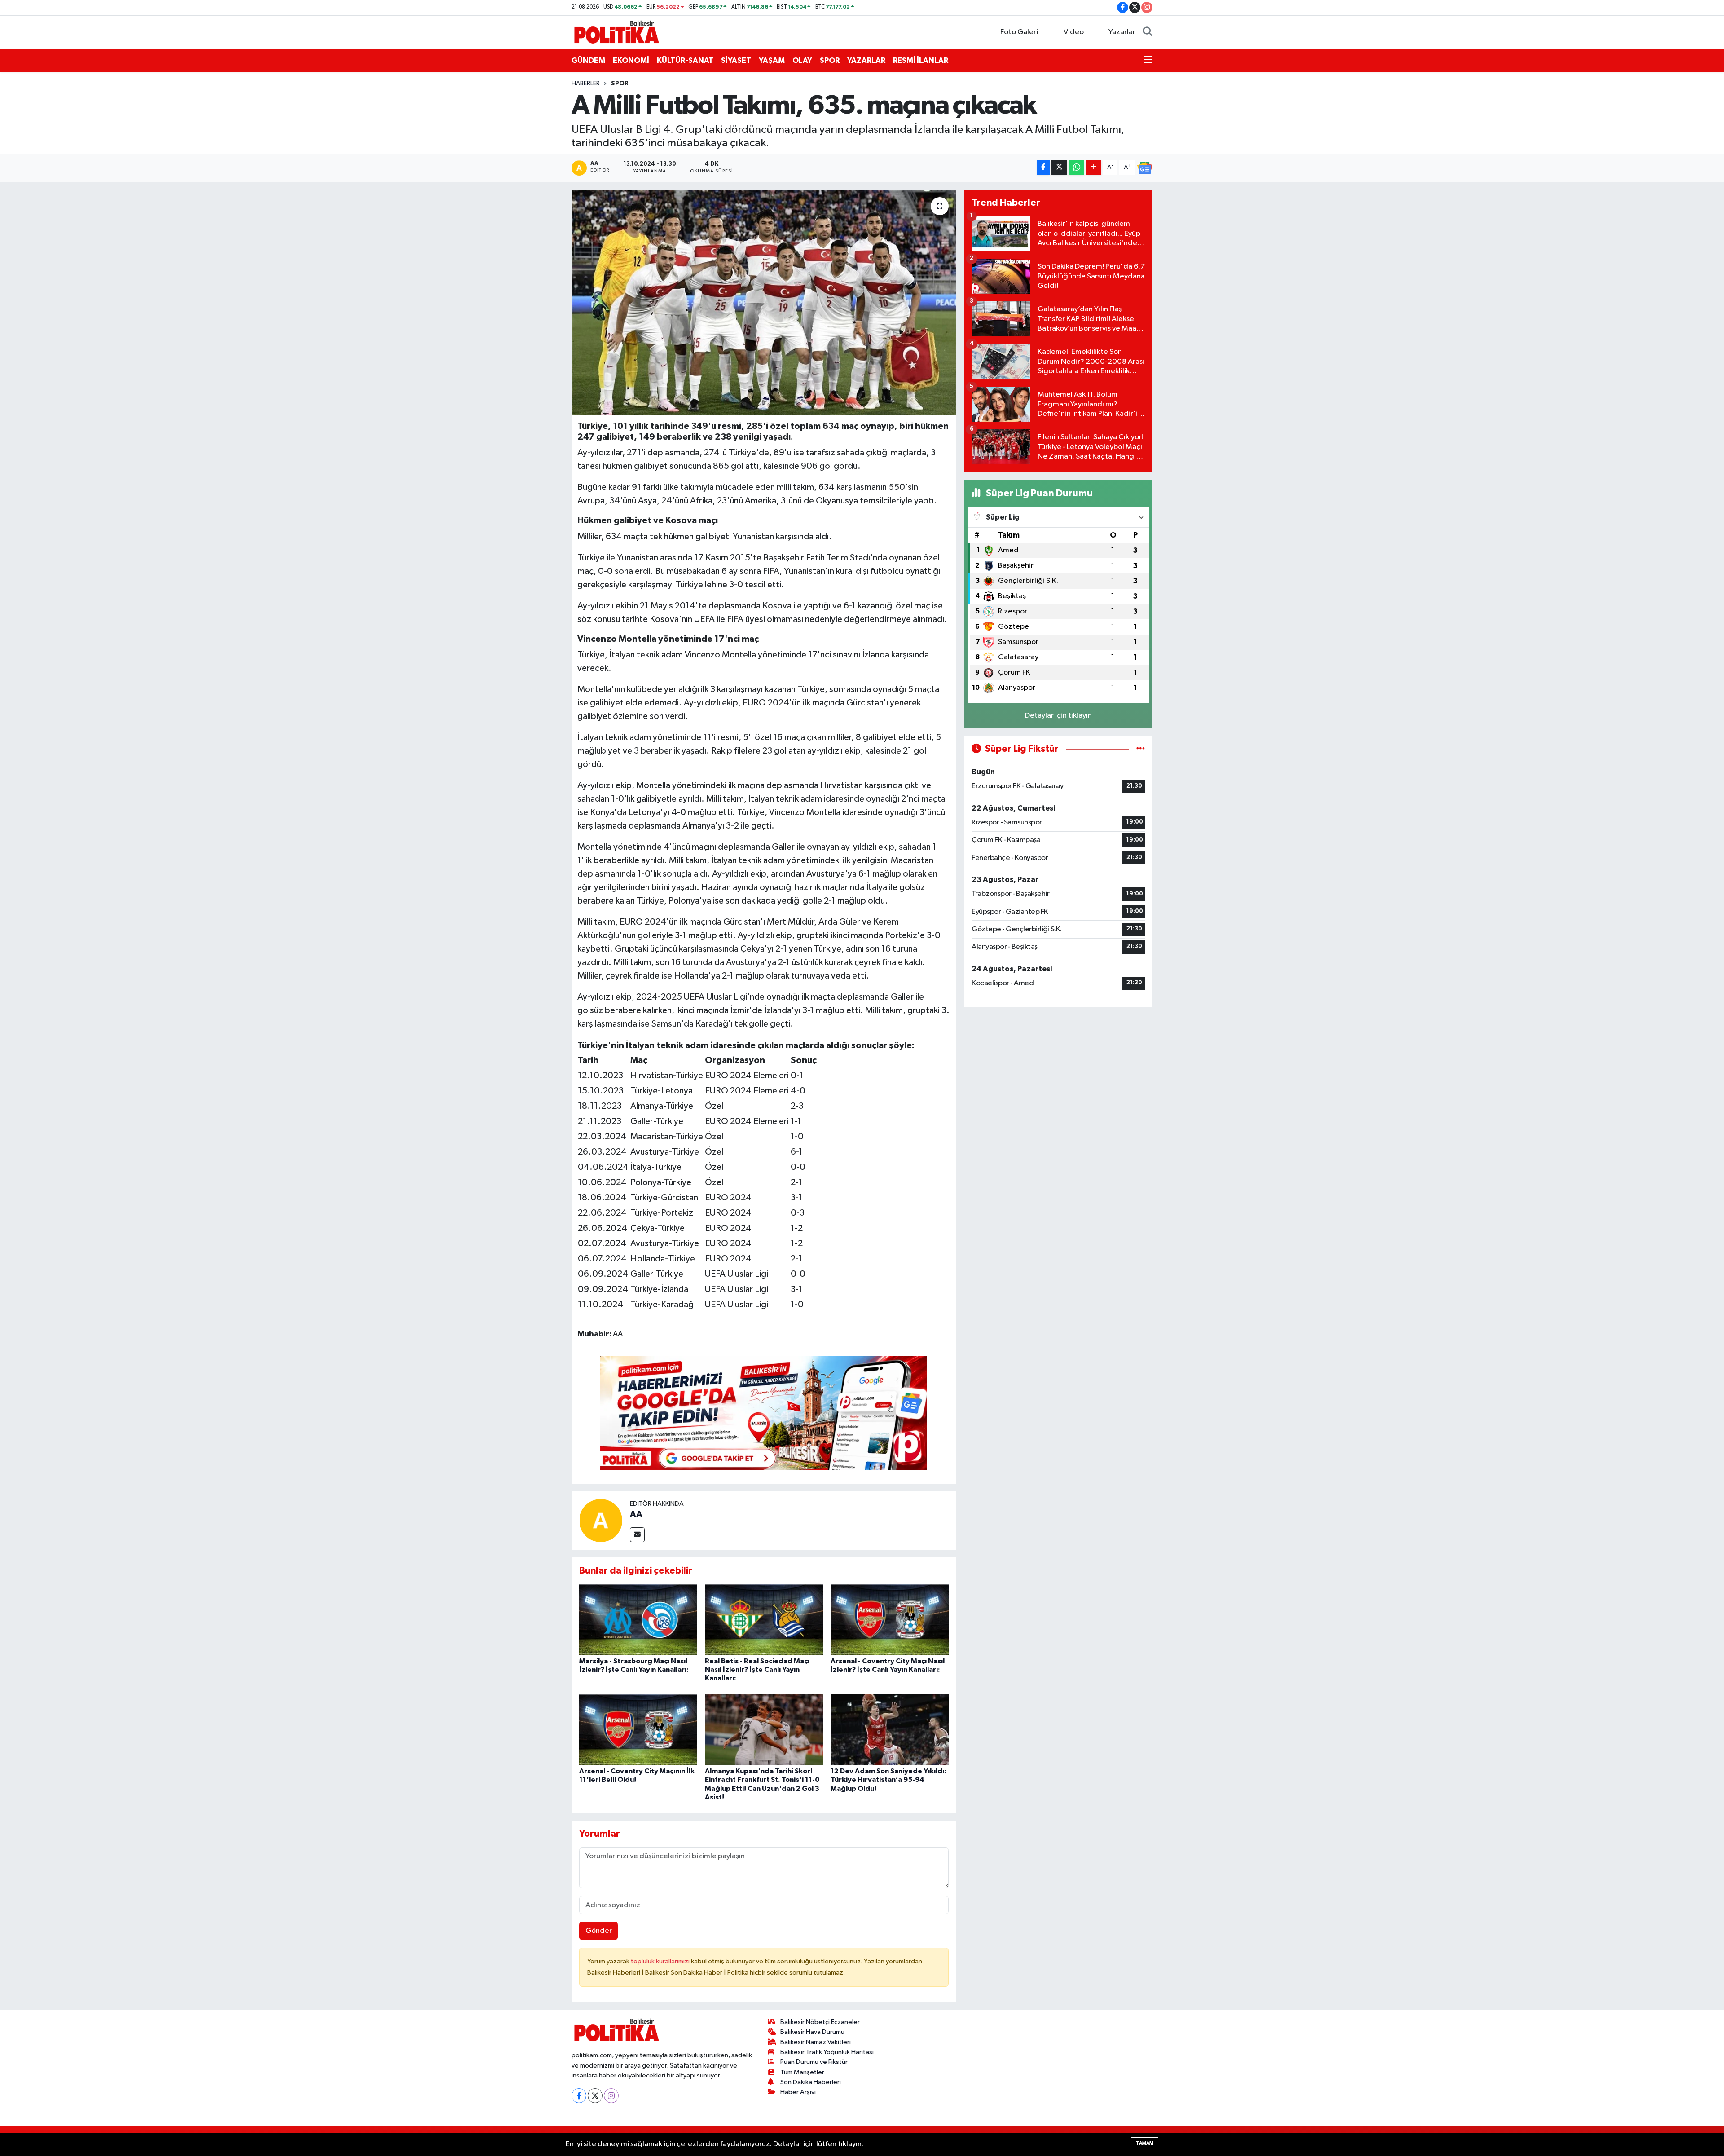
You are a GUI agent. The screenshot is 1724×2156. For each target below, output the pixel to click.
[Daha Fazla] (1094, 168)
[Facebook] (579, 2096)
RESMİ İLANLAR (921, 60)
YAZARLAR (866, 60)
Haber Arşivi (798, 2092)
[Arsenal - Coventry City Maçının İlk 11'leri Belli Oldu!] (638, 1730)
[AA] (601, 1520)
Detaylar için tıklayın (1058, 716)
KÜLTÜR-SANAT (685, 60)
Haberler (586, 84)
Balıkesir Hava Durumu (812, 2032)
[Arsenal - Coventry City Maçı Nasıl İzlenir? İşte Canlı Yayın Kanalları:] (890, 1620)
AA (636, 1514)
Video (1074, 32)
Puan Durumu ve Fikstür (814, 2062)
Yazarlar (1122, 32)
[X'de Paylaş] (1059, 168)
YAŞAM (772, 60)
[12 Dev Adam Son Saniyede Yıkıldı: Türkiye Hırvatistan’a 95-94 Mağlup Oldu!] (890, 1730)
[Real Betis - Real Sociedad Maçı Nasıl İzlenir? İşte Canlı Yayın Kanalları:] (764, 1620)
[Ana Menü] (1148, 61)
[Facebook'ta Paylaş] (1043, 168)
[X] (595, 2096)
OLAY (802, 60)
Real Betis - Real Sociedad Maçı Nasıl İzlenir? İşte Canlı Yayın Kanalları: (757, 1670)
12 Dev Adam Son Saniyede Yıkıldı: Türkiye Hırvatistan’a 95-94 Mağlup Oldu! (888, 1780)
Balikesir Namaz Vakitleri (816, 2042)
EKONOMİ (631, 60)
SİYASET (736, 60)
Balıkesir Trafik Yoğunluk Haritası (827, 2052)
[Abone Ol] (1145, 168)
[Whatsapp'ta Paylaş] (1076, 168)
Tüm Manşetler (802, 2072)
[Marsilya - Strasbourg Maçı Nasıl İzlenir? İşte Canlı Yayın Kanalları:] (638, 1620)
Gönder (599, 1931)
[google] (764, 1412)
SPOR (830, 60)
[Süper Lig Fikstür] (1141, 749)
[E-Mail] (637, 1535)
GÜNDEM (588, 60)
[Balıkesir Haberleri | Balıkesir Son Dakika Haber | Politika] (616, 32)
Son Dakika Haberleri (811, 2082)
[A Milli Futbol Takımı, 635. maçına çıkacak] (764, 302)
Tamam (1145, 2143)
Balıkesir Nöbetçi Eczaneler (820, 2022)
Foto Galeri (1019, 32)
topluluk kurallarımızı (661, 1961)
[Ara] (1148, 32)
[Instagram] (611, 2096)
